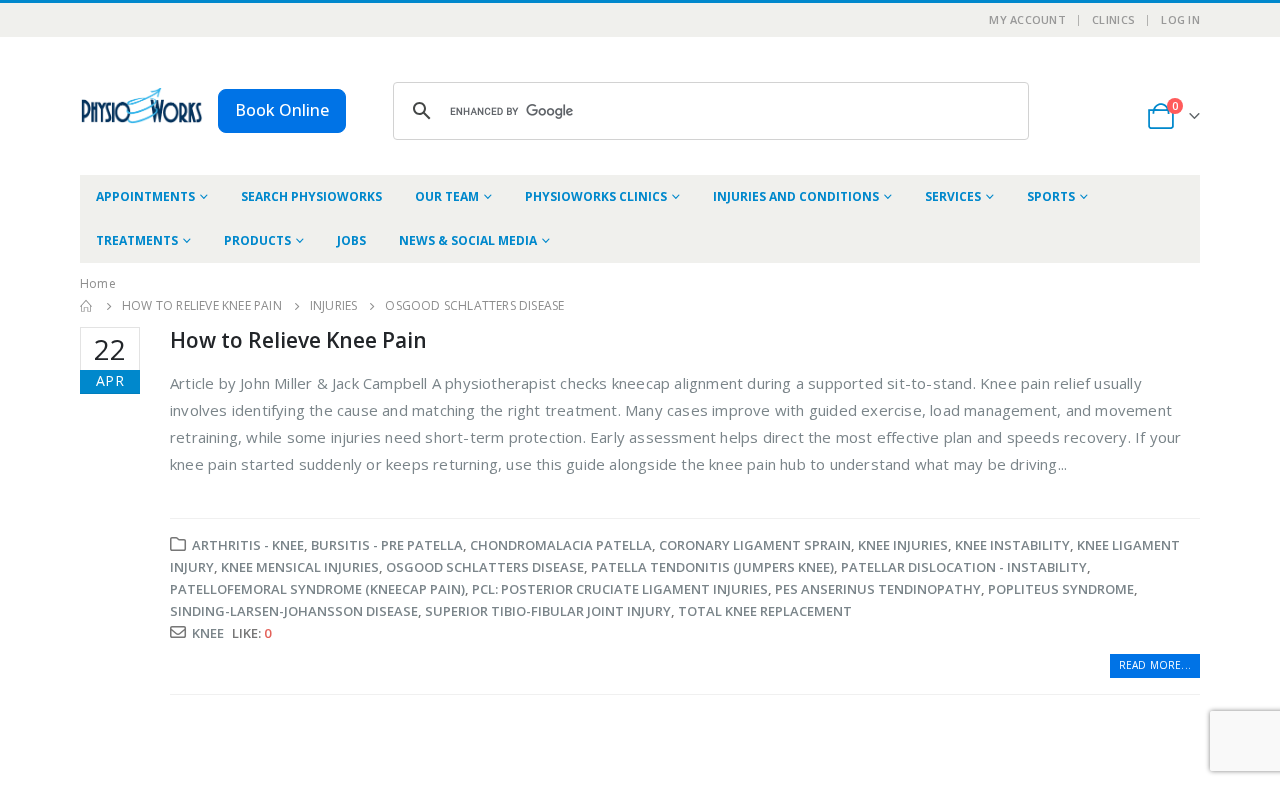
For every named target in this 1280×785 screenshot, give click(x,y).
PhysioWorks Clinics (596, 196)
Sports (1051, 196)
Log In (1180, 19)
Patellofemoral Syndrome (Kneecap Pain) (317, 589)
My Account (1027, 19)
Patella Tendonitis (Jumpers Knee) (712, 567)
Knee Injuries (903, 545)
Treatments (137, 240)
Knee (208, 633)
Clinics (1113, 19)
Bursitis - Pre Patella (387, 545)
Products (257, 240)
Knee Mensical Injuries (300, 567)
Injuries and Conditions (796, 196)
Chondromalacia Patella (561, 545)
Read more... (1155, 665)
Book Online (282, 110)
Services (953, 196)
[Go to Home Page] (87, 306)
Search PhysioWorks (311, 196)
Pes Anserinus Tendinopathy (878, 589)
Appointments (145, 196)
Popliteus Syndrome (1061, 589)
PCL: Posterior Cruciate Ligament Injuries (620, 589)
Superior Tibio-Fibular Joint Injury (548, 611)
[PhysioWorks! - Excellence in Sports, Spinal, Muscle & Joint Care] (141, 105)
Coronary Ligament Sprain (755, 545)
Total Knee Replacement (765, 611)
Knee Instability (1012, 545)
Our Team (447, 196)
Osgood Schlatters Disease (485, 567)
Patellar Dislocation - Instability (964, 567)
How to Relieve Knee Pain (298, 340)
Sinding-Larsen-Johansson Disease (294, 611)
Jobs (351, 240)
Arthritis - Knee (248, 545)
